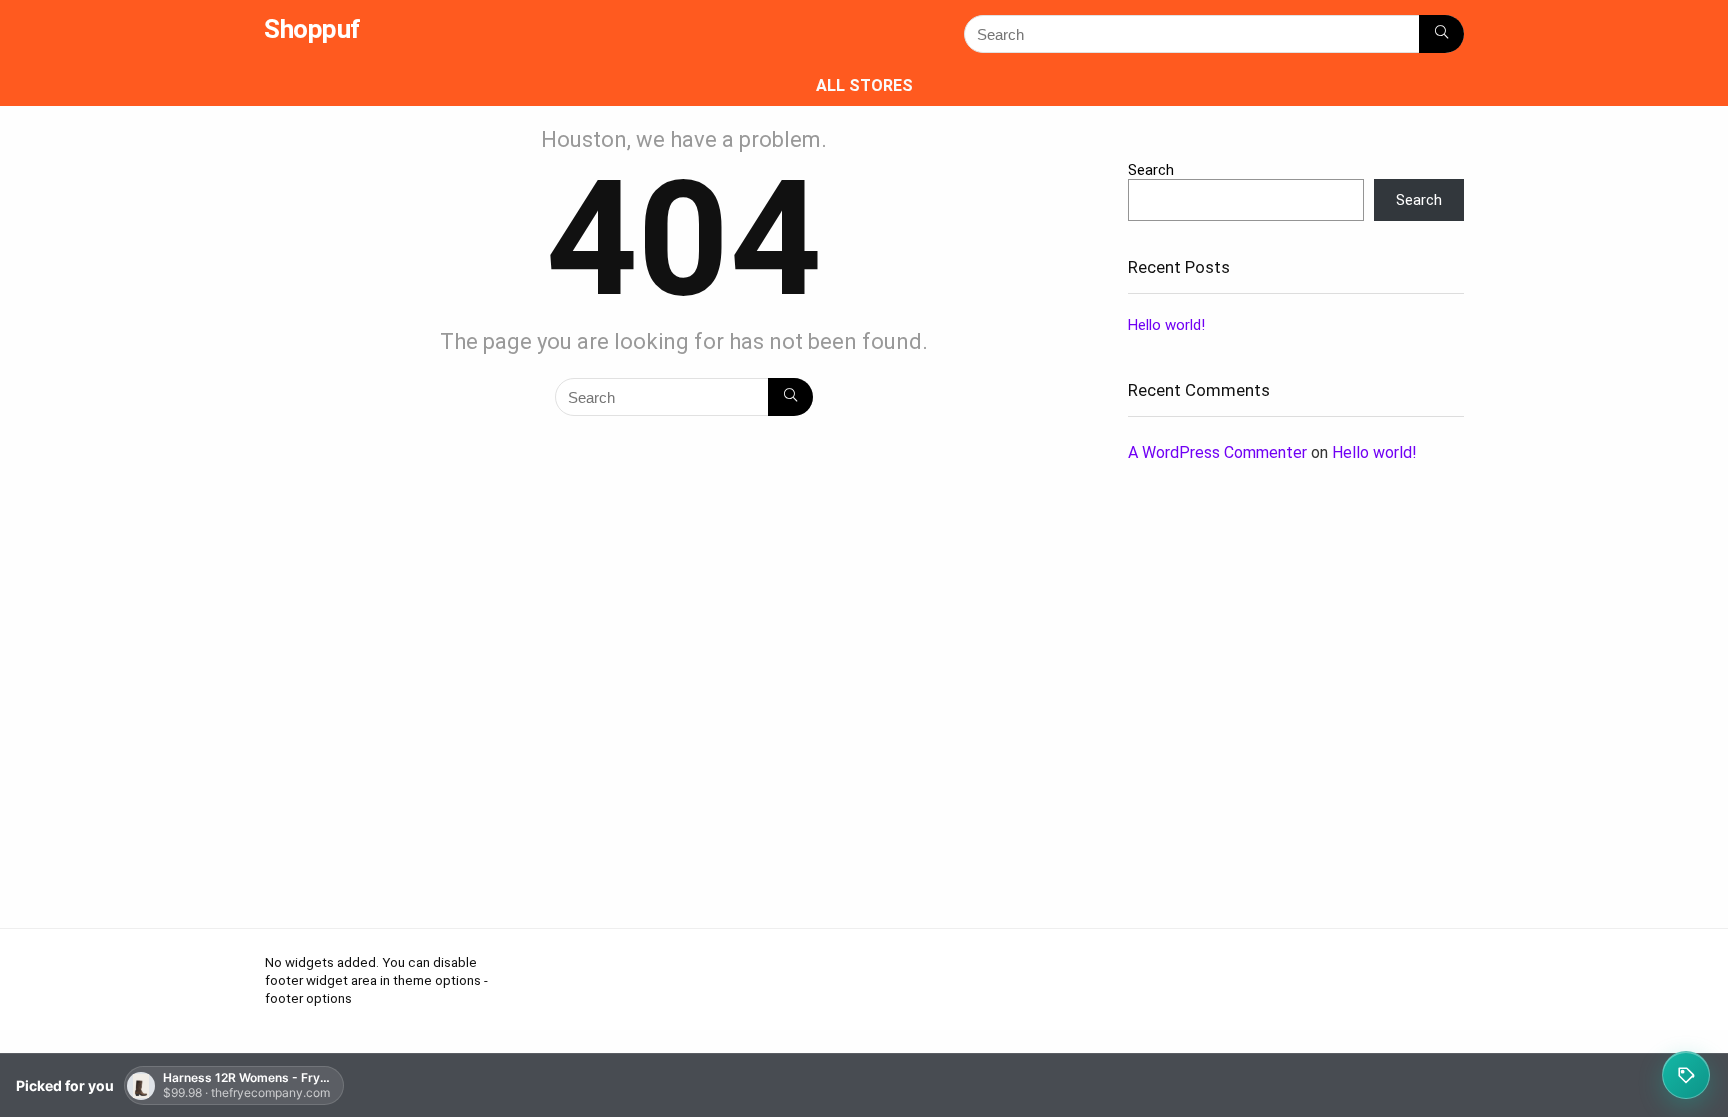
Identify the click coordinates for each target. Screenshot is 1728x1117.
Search (1151, 170)
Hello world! (1166, 325)
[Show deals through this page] (1686, 1075)
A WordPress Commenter (1217, 452)
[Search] (1441, 34)
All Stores (864, 85)
